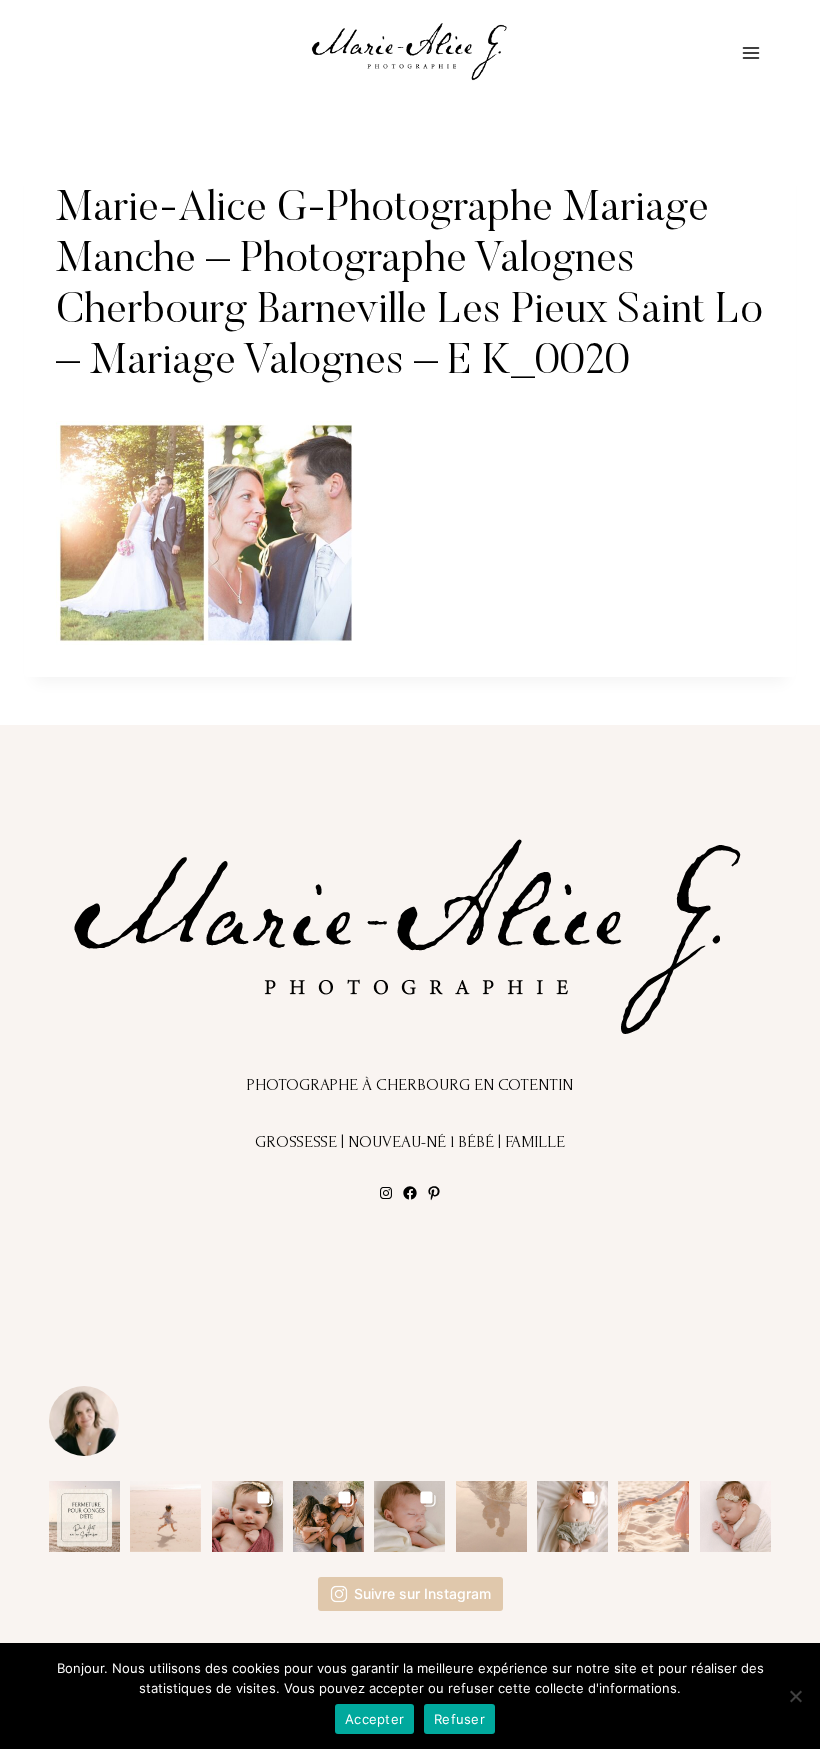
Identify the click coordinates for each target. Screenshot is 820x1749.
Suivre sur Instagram (422, 1593)
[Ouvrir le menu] (750, 52)
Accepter (374, 1719)
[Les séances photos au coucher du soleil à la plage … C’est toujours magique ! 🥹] (491, 1516)
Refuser (459, 1719)
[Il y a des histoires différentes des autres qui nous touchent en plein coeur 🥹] (247, 1516)
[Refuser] (795, 1696)
